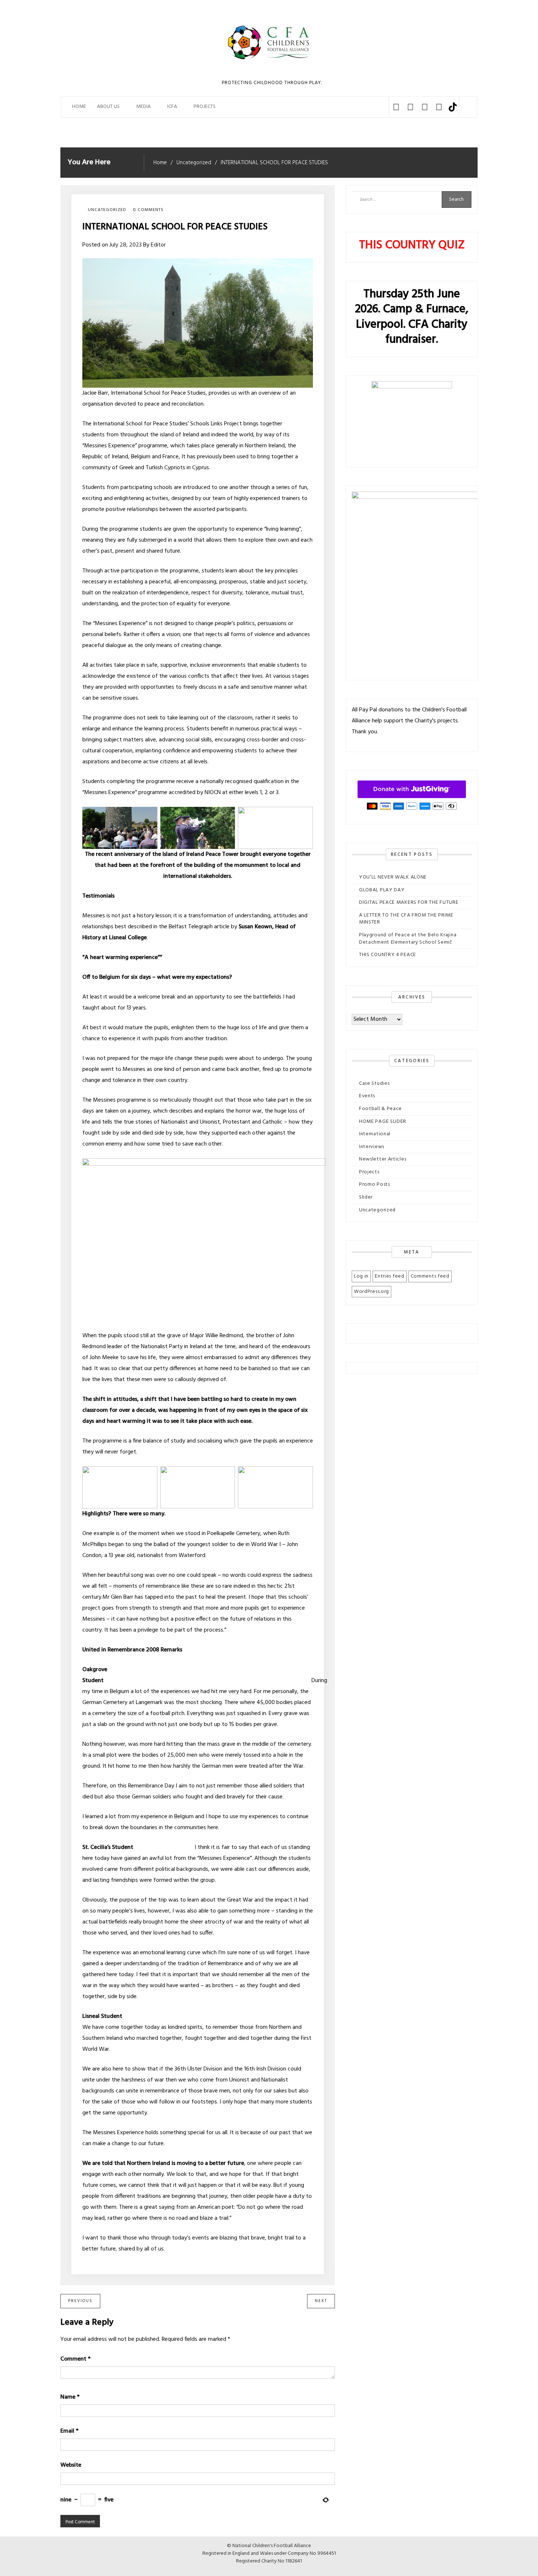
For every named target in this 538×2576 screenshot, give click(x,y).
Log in (361, 1276)
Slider (366, 1197)
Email (69, 2431)
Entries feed (389, 1276)
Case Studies (374, 1084)
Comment (75, 2359)
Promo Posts (375, 1184)
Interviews (372, 1147)
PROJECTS (205, 107)
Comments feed (430, 1276)
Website (71, 2465)
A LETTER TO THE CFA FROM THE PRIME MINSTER (406, 919)
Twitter (410, 107)
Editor (158, 245)
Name (70, 2397)
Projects (369, 1172)
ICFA (172, 107)
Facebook (396, 107)
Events (367, 1096)
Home (79, 107)
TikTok (453, 107)
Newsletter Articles (383, 1159)
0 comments (148, 210)
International (375, 1134)
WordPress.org (371, 1292)
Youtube (439, 107)
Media (143, 107)
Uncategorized (107, 210)
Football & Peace (380, 1109)
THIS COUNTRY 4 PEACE (388, 955)
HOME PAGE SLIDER (383, 1122)
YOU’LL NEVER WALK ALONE (393, 877)
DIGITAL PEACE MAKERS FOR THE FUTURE (409, 902)
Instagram (425, 107)
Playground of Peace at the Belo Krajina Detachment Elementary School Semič (408, 939)
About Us (108, 107)
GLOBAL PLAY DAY (382, 890)
